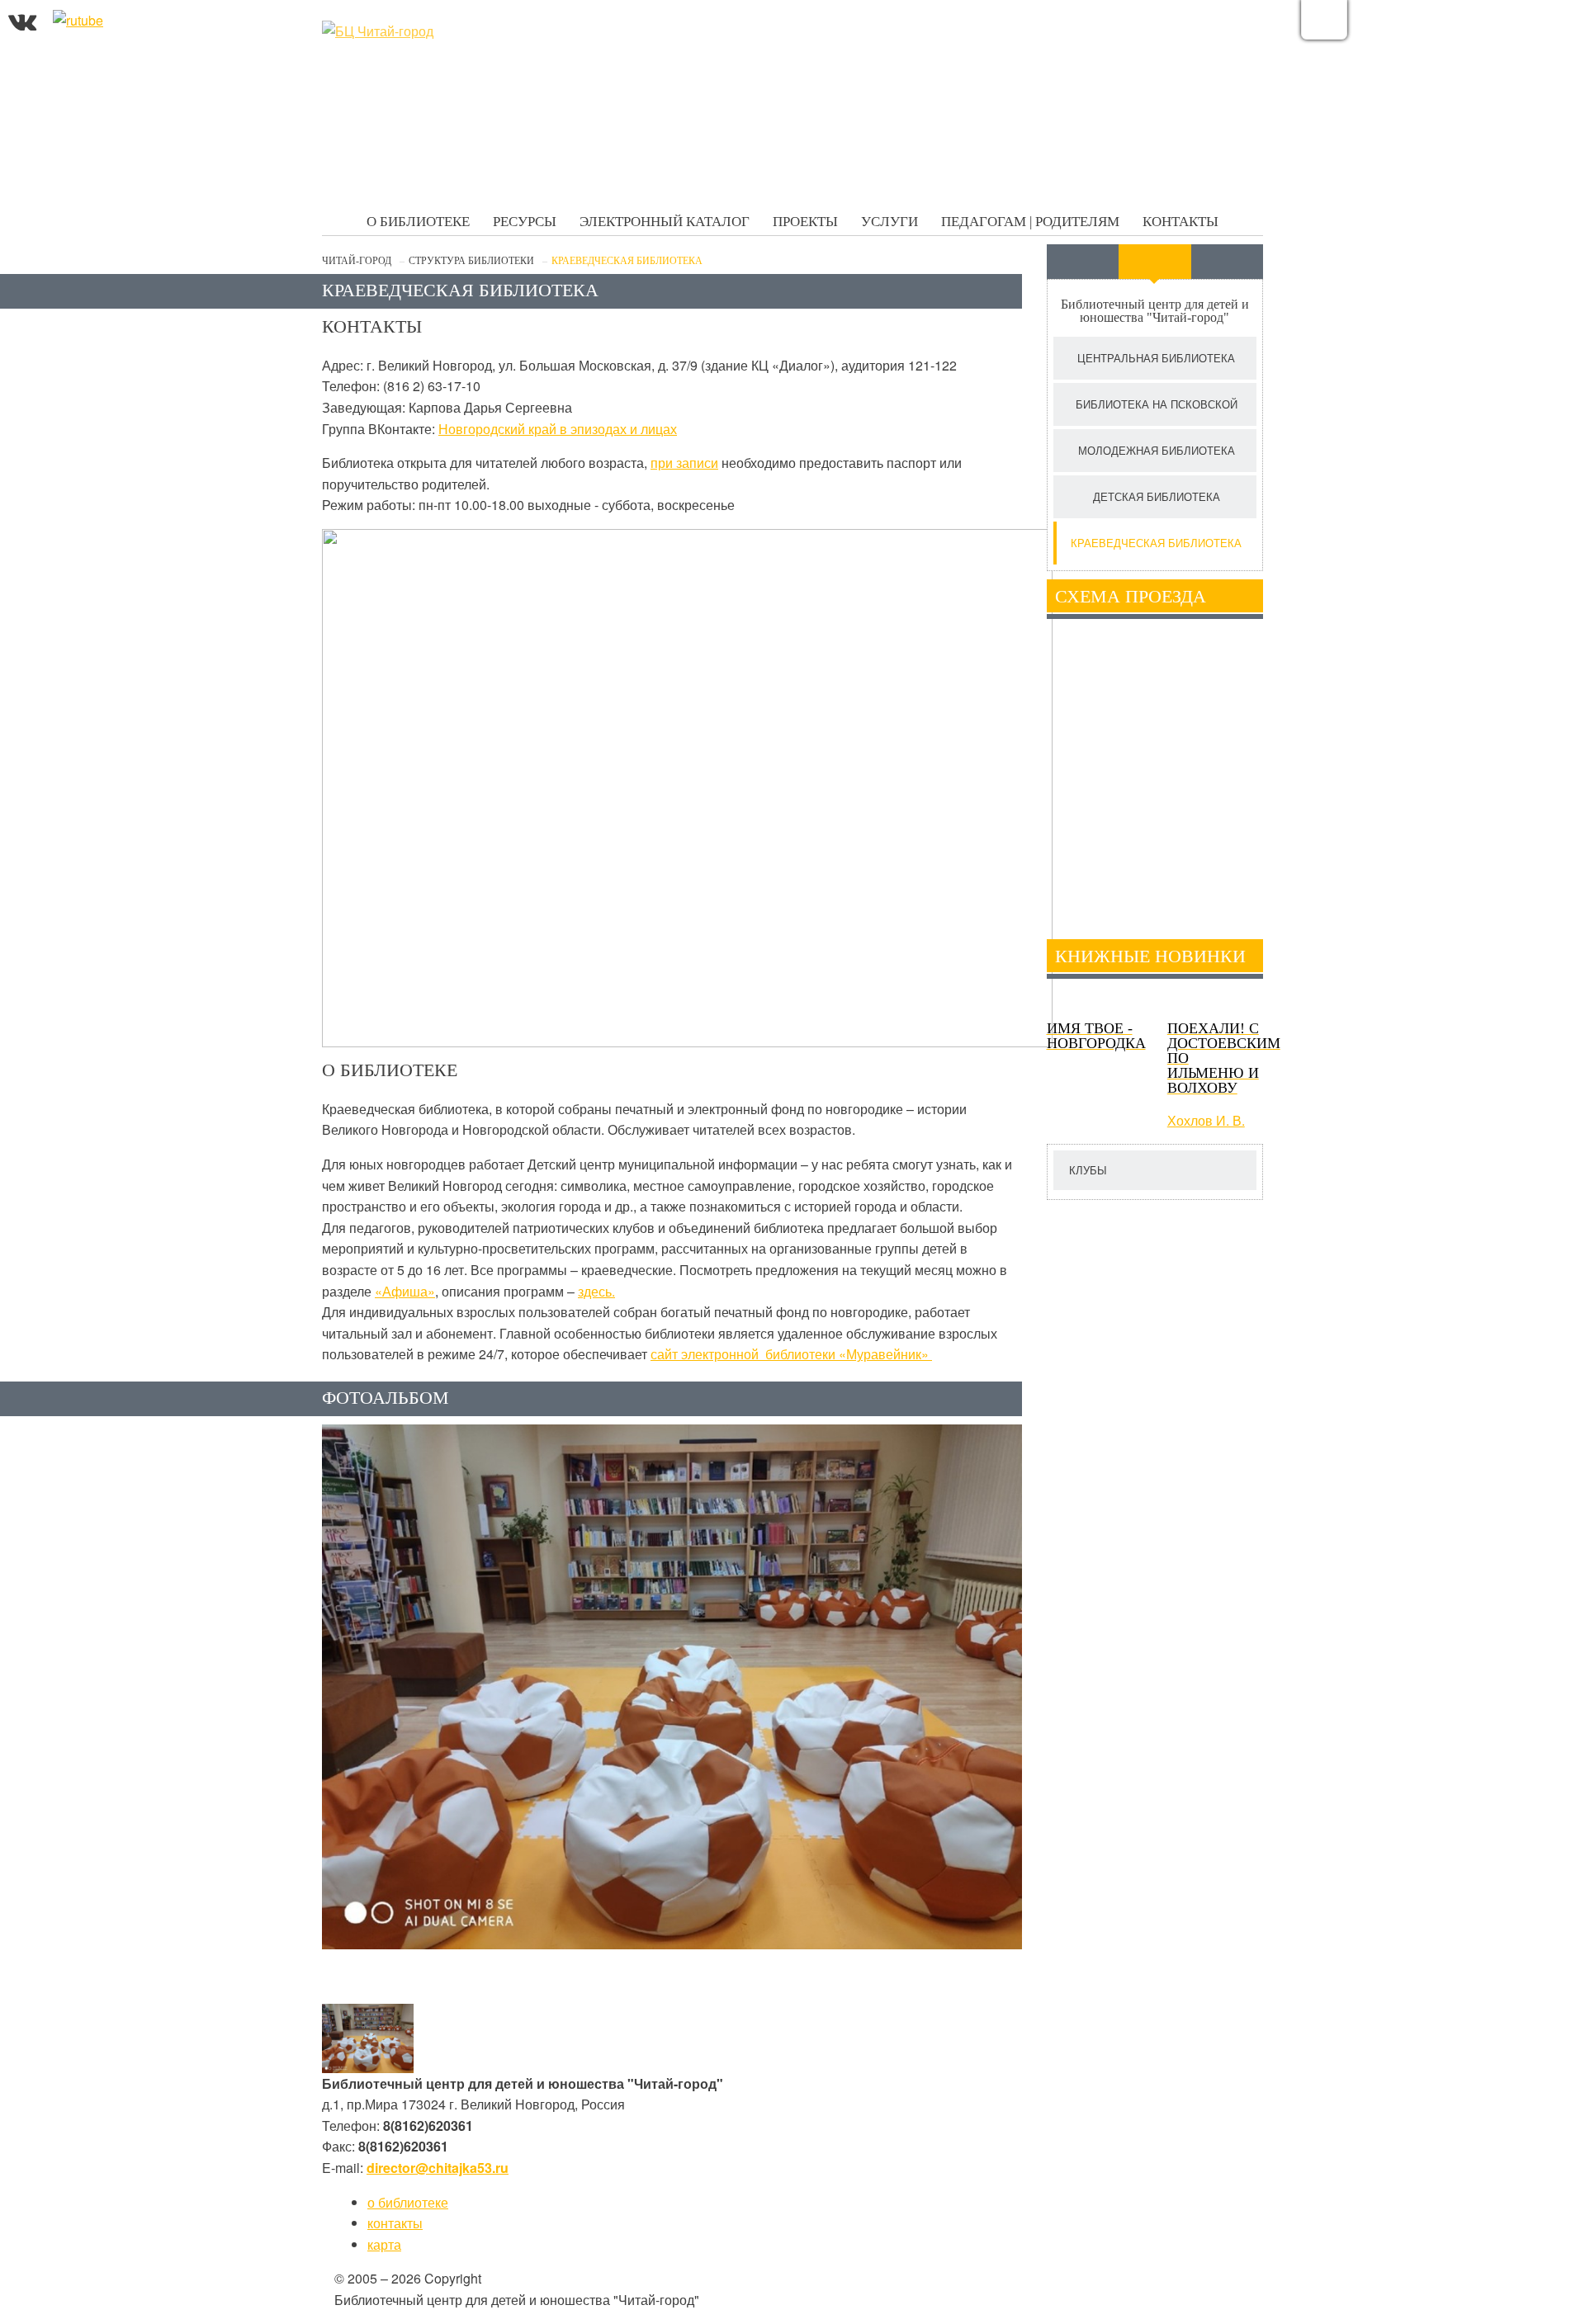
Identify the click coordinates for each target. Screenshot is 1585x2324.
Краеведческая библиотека (1156, 543)
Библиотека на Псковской (1157, 404)
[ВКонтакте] (22, 20)
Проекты (805, 222)
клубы (1088, 1170)
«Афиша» (405, 1291)
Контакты (1180, 222)
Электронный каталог (665, 222)
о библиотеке (408, 2202)
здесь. (596, 1291)
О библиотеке (418, 222)
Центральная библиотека (1156, 358)
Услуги (889, 222)
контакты (395, 2223)
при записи (684, 463)
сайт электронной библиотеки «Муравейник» (791, 1354)
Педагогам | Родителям (1030, 222)
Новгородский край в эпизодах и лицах (558, 429)
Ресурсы (525, 222)
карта (384, 2244)
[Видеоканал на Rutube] (78, 20)
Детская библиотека (1157, 496)
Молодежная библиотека (1157, 450)
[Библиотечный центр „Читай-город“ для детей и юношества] (446, 31)
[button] (368, 2038)
